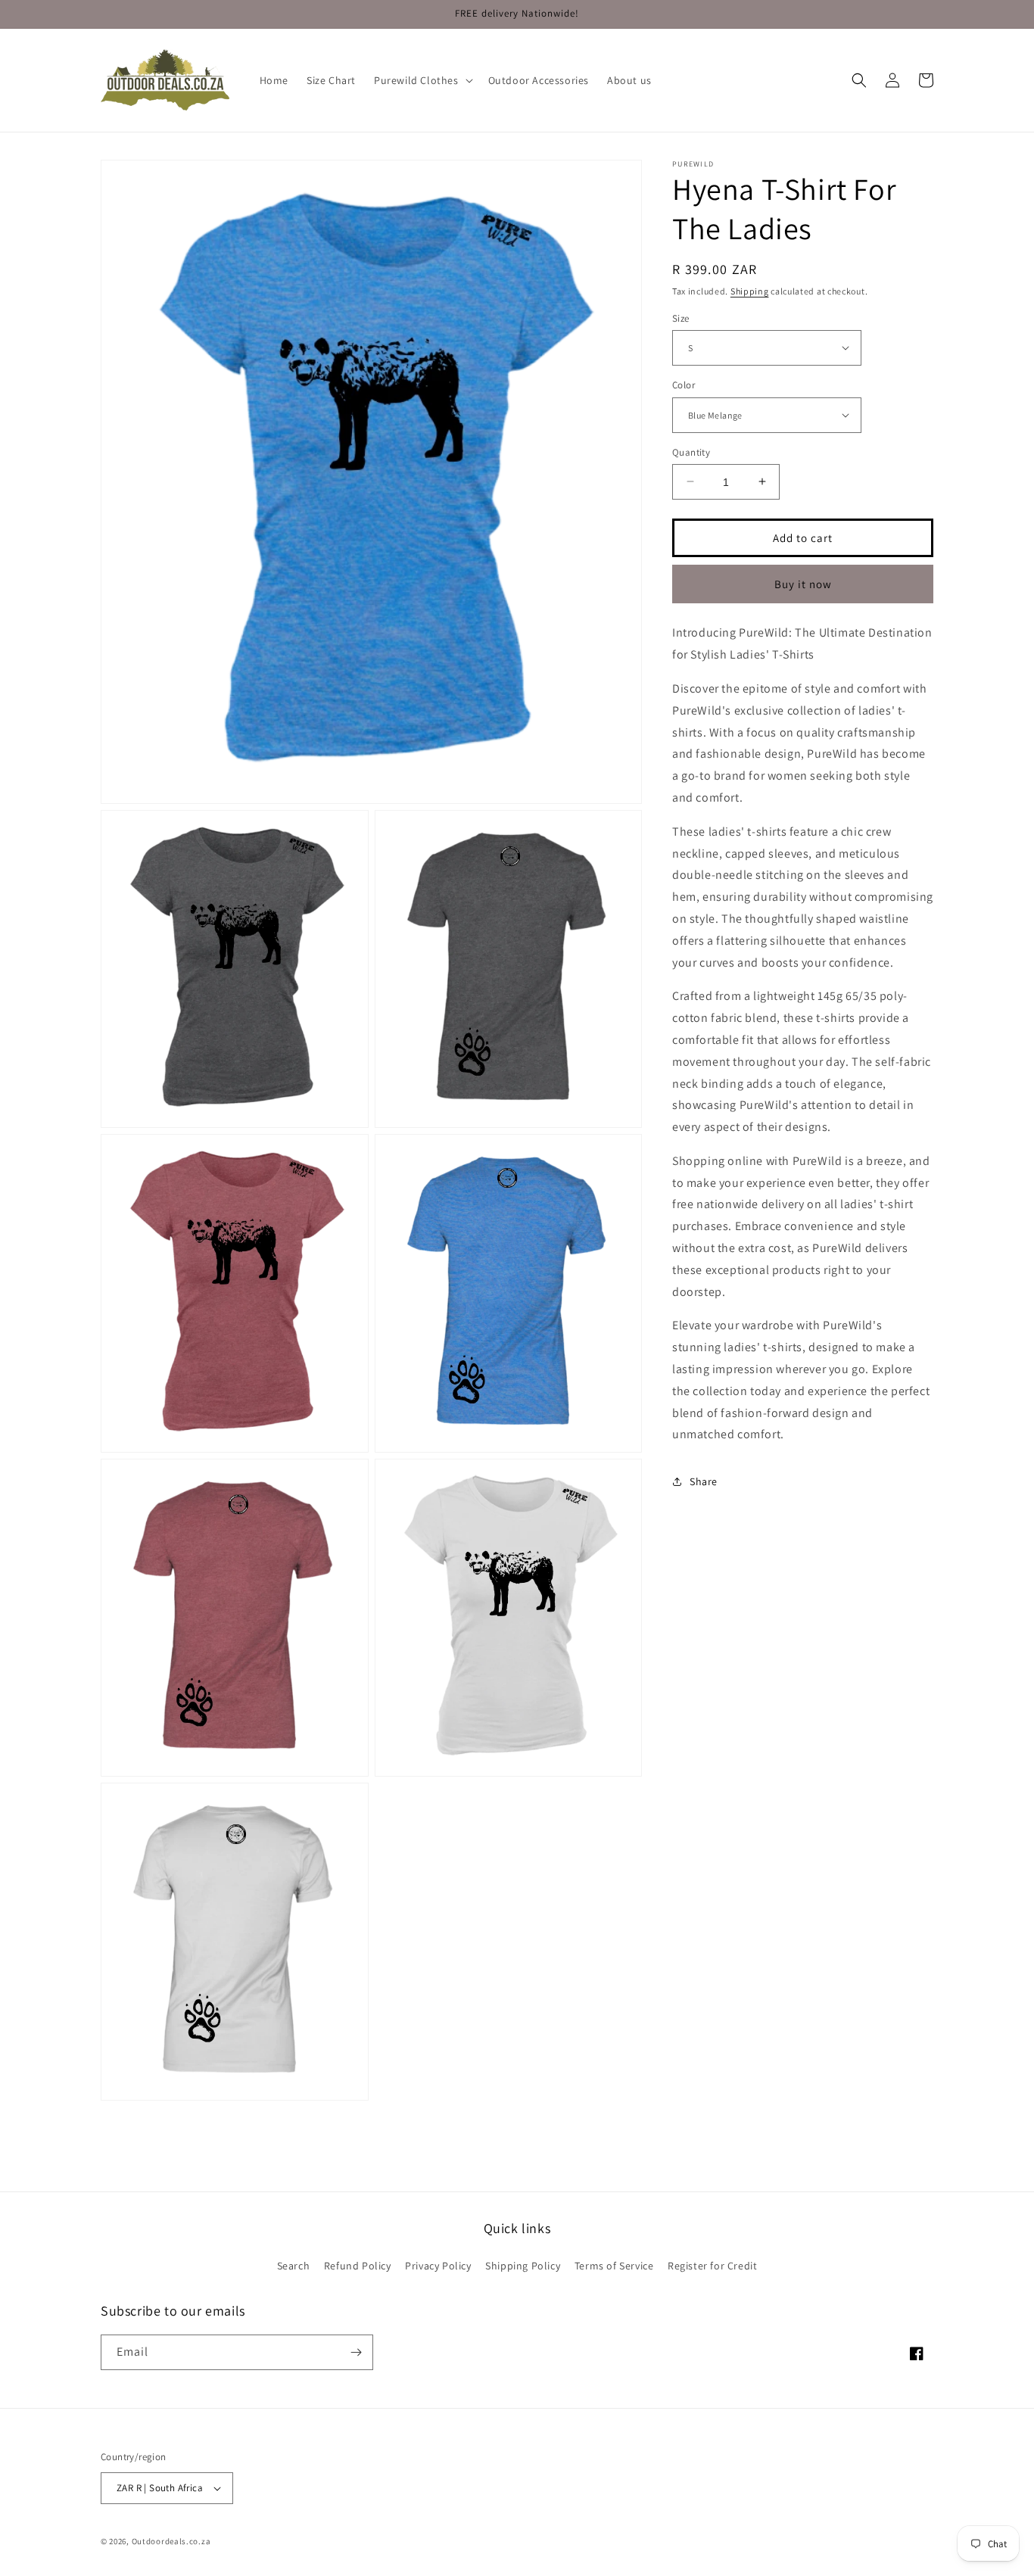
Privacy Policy (438, 2266)
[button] (422, 80)
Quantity (691, 452)
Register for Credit (712, 2266)
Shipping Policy (523, 2266)
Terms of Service (614, 2266)
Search (294, 2266)
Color (684, 385)
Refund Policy (358, 2266)
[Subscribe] (356, 2352)
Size (681, 318)
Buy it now (803, 583)
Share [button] (704, 1481)
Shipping (750, 291)
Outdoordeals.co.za (171, 2541)
